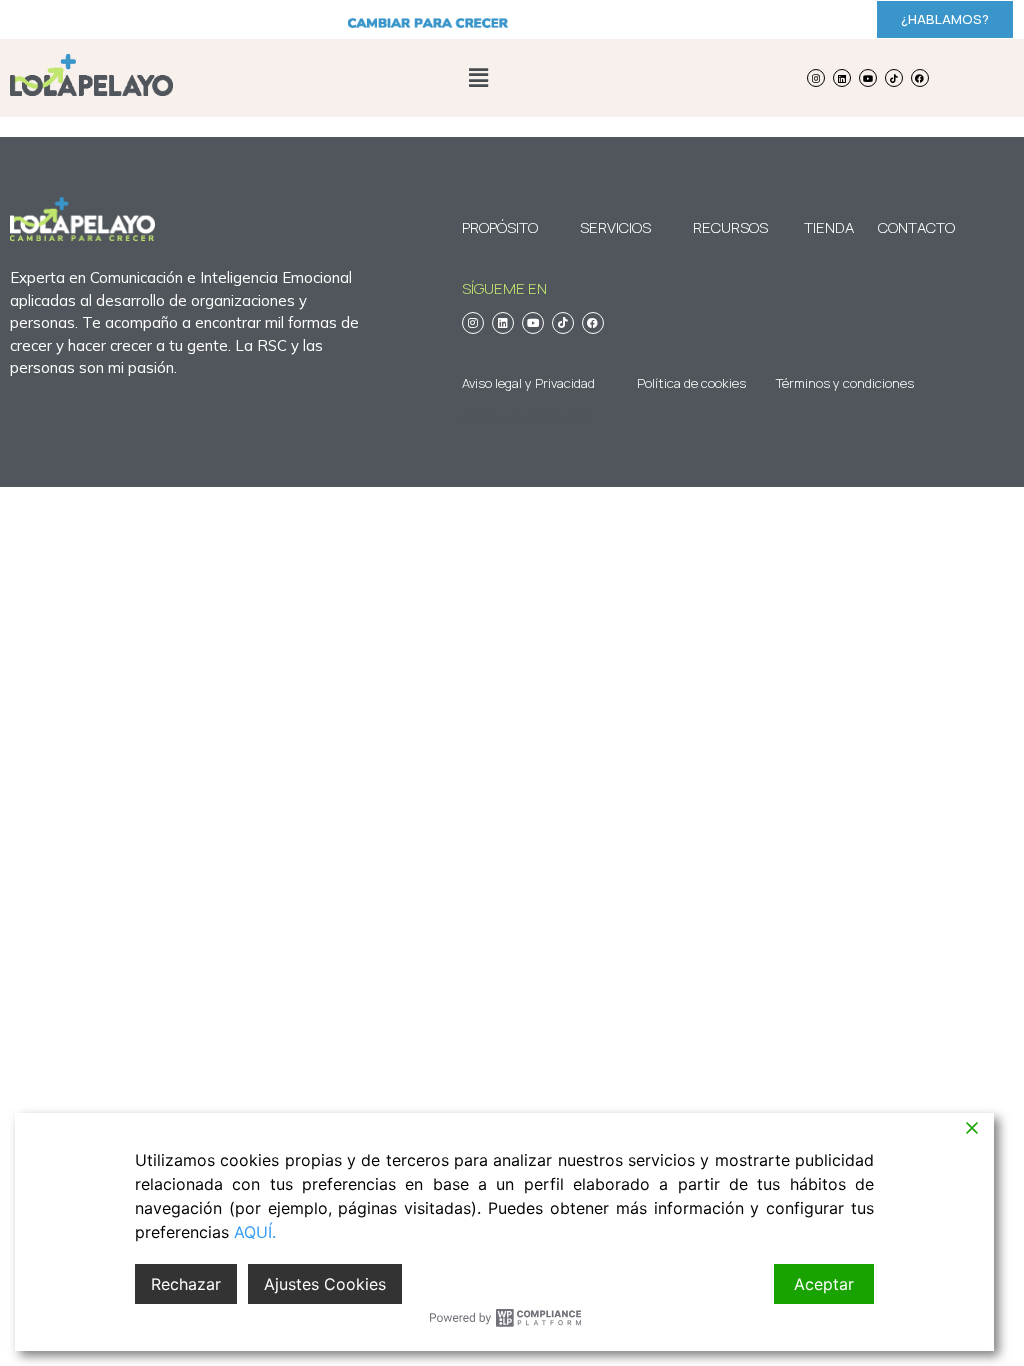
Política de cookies (691, 383)
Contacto (906, 227)
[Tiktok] (894, 78)
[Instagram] (816, 78)
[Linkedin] (842, 78)
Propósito (500, 227)
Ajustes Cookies (325, 1284)
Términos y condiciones (845, 383)
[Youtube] (868, 78)
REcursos (730, 227)
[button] (478, 77)
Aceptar (824, 1284)
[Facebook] (920, 78)
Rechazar (186, 1284)
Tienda (829, 227)
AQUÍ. (255, 1232)
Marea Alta (561, 417)
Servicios (615, 227)
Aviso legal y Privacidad (528, 383)
